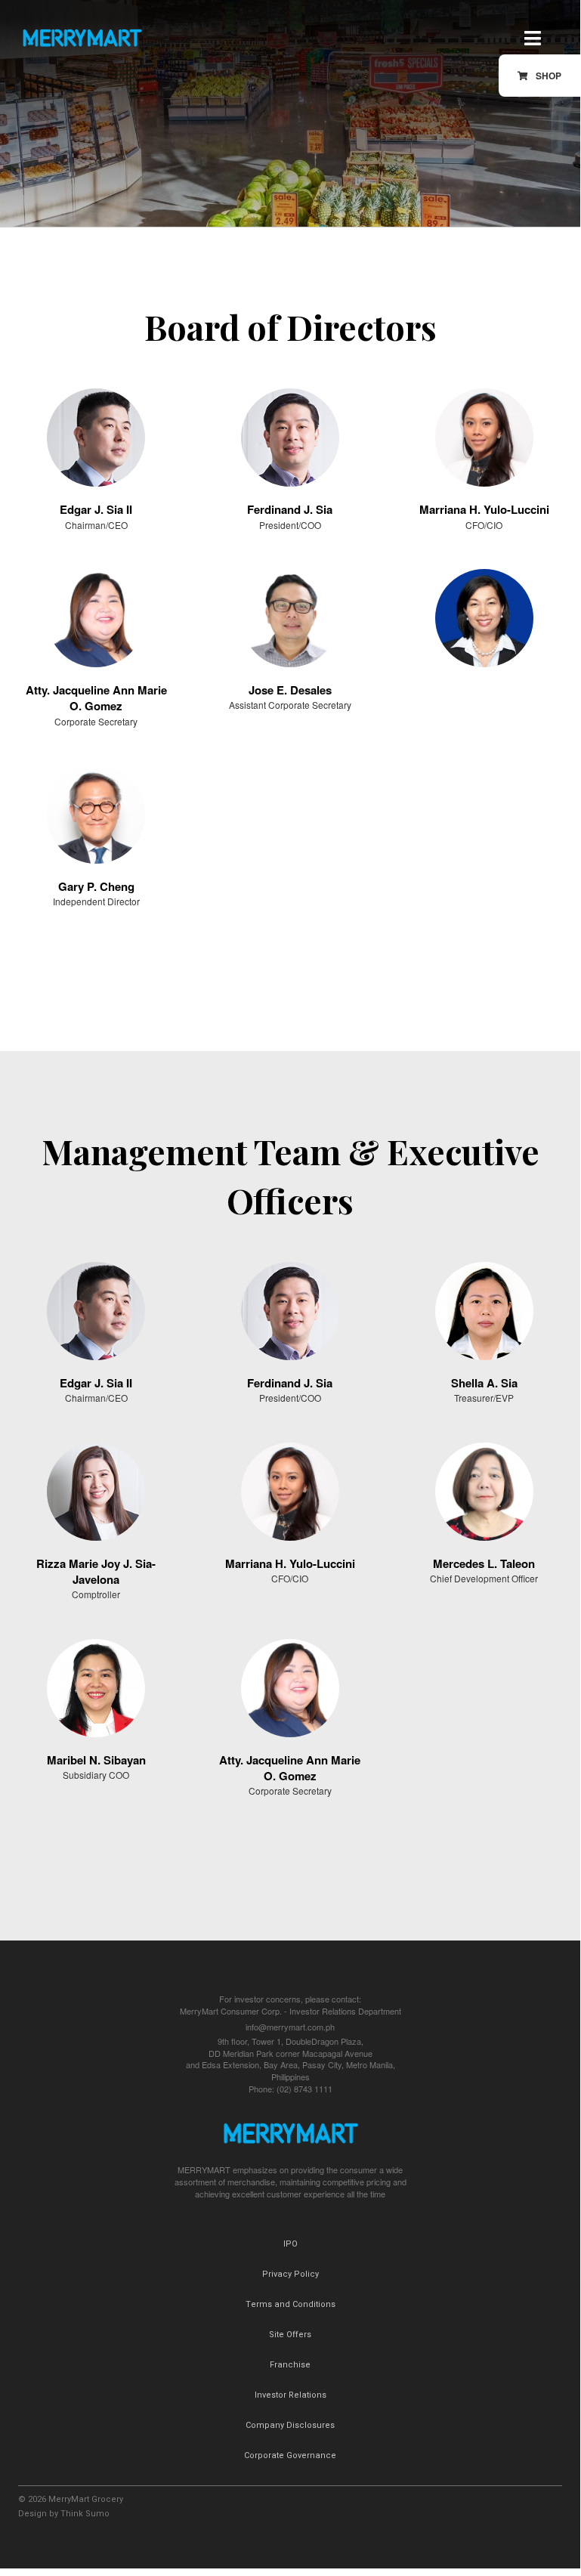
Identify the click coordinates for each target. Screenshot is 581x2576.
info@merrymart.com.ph (290, 2027)
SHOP (549, 76)
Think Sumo (85, 2514)
